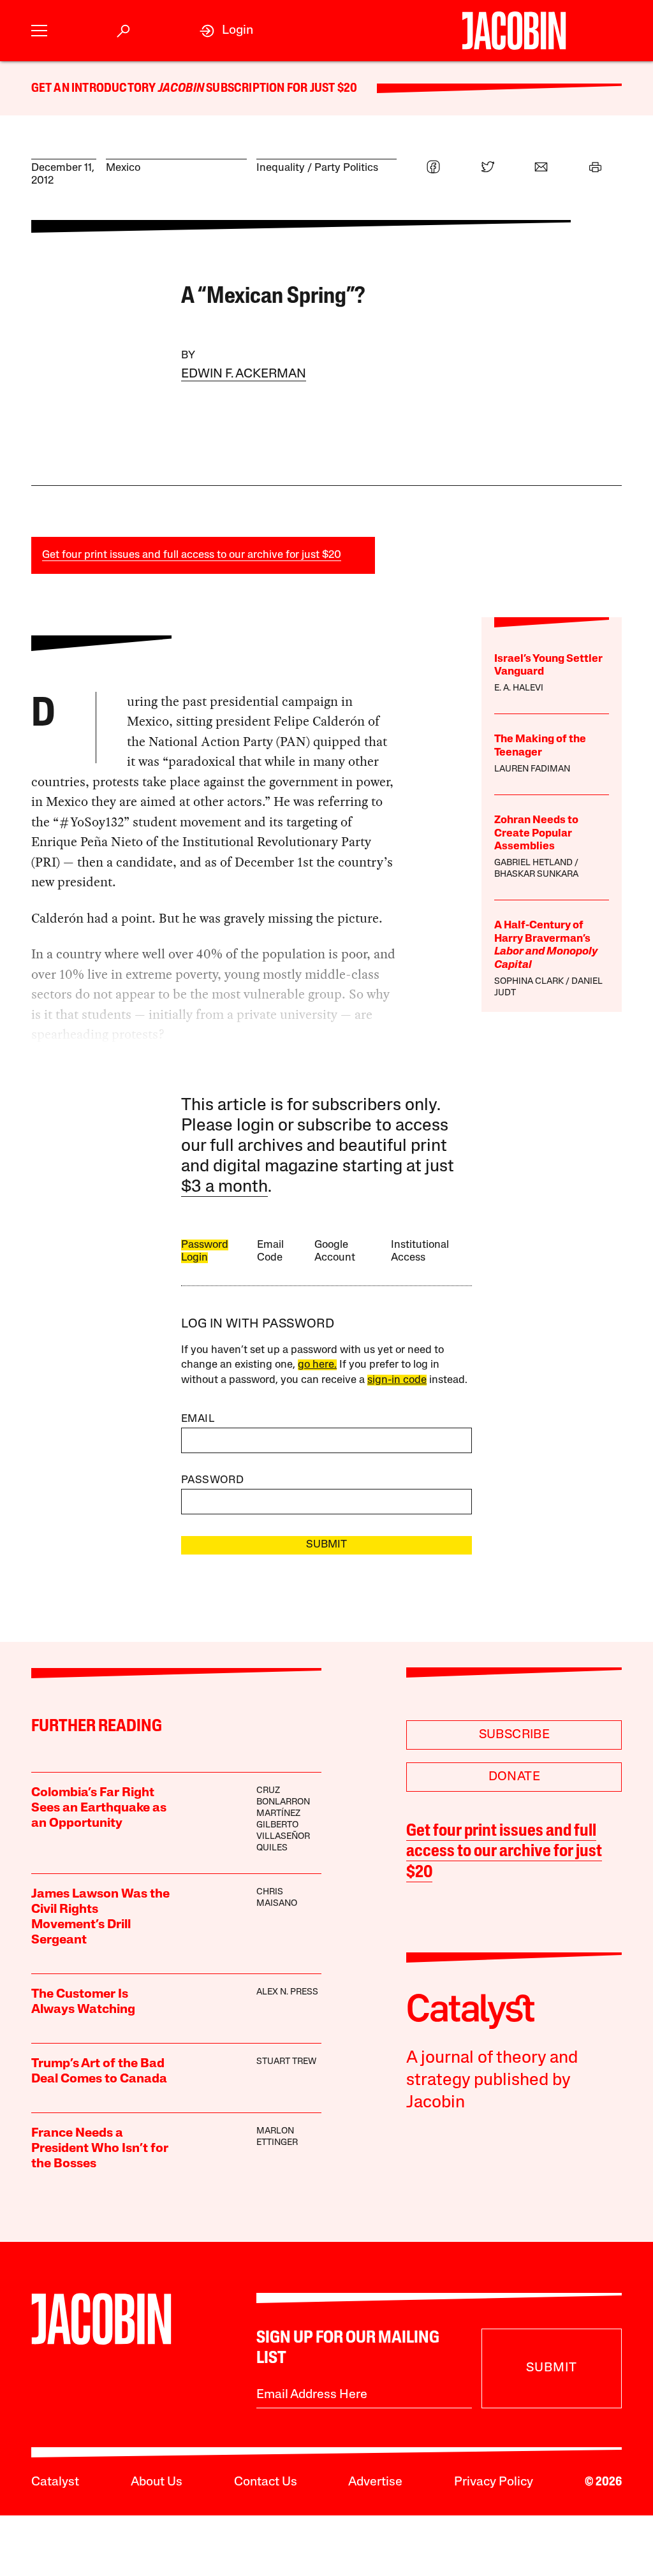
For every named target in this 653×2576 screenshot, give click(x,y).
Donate (514, 1777)
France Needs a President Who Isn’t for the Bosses (100, 2149)
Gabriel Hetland (533, 863)
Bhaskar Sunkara (536, 875)
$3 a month (224, 1188)
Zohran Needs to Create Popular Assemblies (536, 833)
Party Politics (346, 168)
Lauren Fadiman (532, 769)
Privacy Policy (494, 2482)
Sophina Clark (529, 982)
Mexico (123, 168)
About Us (157, 2482)
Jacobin (181, 89)
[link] (226, 31)
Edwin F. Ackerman (244, 374)
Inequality (281, 168)
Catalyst (55, 2482)
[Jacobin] (514, 31)
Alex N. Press (287, 1992)
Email (198, 1419)
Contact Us (266, 2482)
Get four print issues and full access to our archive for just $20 (192, 555)
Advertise (375, 2482)
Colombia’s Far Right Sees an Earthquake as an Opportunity (99, 1808)
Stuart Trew (286, 2062)
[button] (39, 31)
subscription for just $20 (281, 89)
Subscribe (515, 1735)
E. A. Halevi (519, 688)
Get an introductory (95, 89)
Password (212, 1480)
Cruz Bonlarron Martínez (283, 1802)
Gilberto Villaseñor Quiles (283, 1837)
